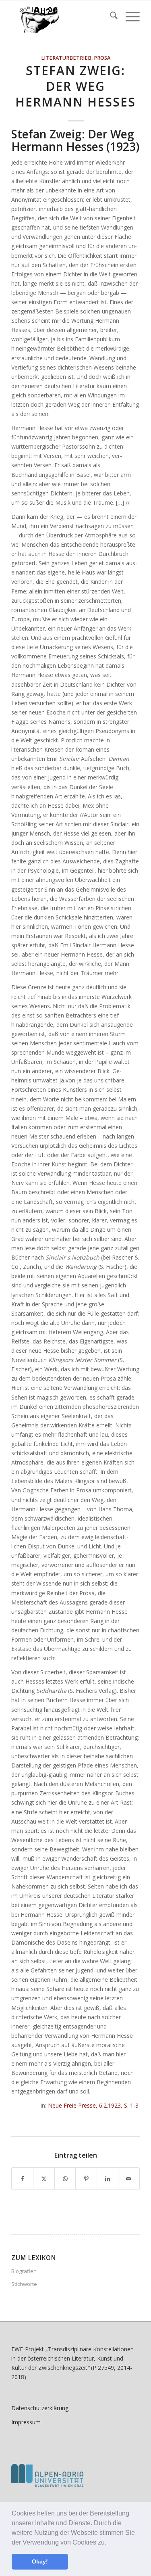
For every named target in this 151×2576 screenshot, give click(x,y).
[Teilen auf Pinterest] (86, 2179)
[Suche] (110, 17)
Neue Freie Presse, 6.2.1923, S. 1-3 (93, 2105)
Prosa (102, 58)
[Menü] (129, 17)
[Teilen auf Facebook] (22, 2179)
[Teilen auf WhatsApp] (65, 2179)
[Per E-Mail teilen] (129, 2179)
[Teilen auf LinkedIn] (108, 2179)
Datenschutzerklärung (40, 2408)
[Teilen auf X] (44, 2179)
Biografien (24, 2271)
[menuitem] (110, 17)
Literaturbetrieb (66, 58)
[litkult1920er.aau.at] (63, 17)
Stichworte (24, 2284)
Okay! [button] (40, 2561)
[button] (109, 2543)
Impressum (26, 2422)
